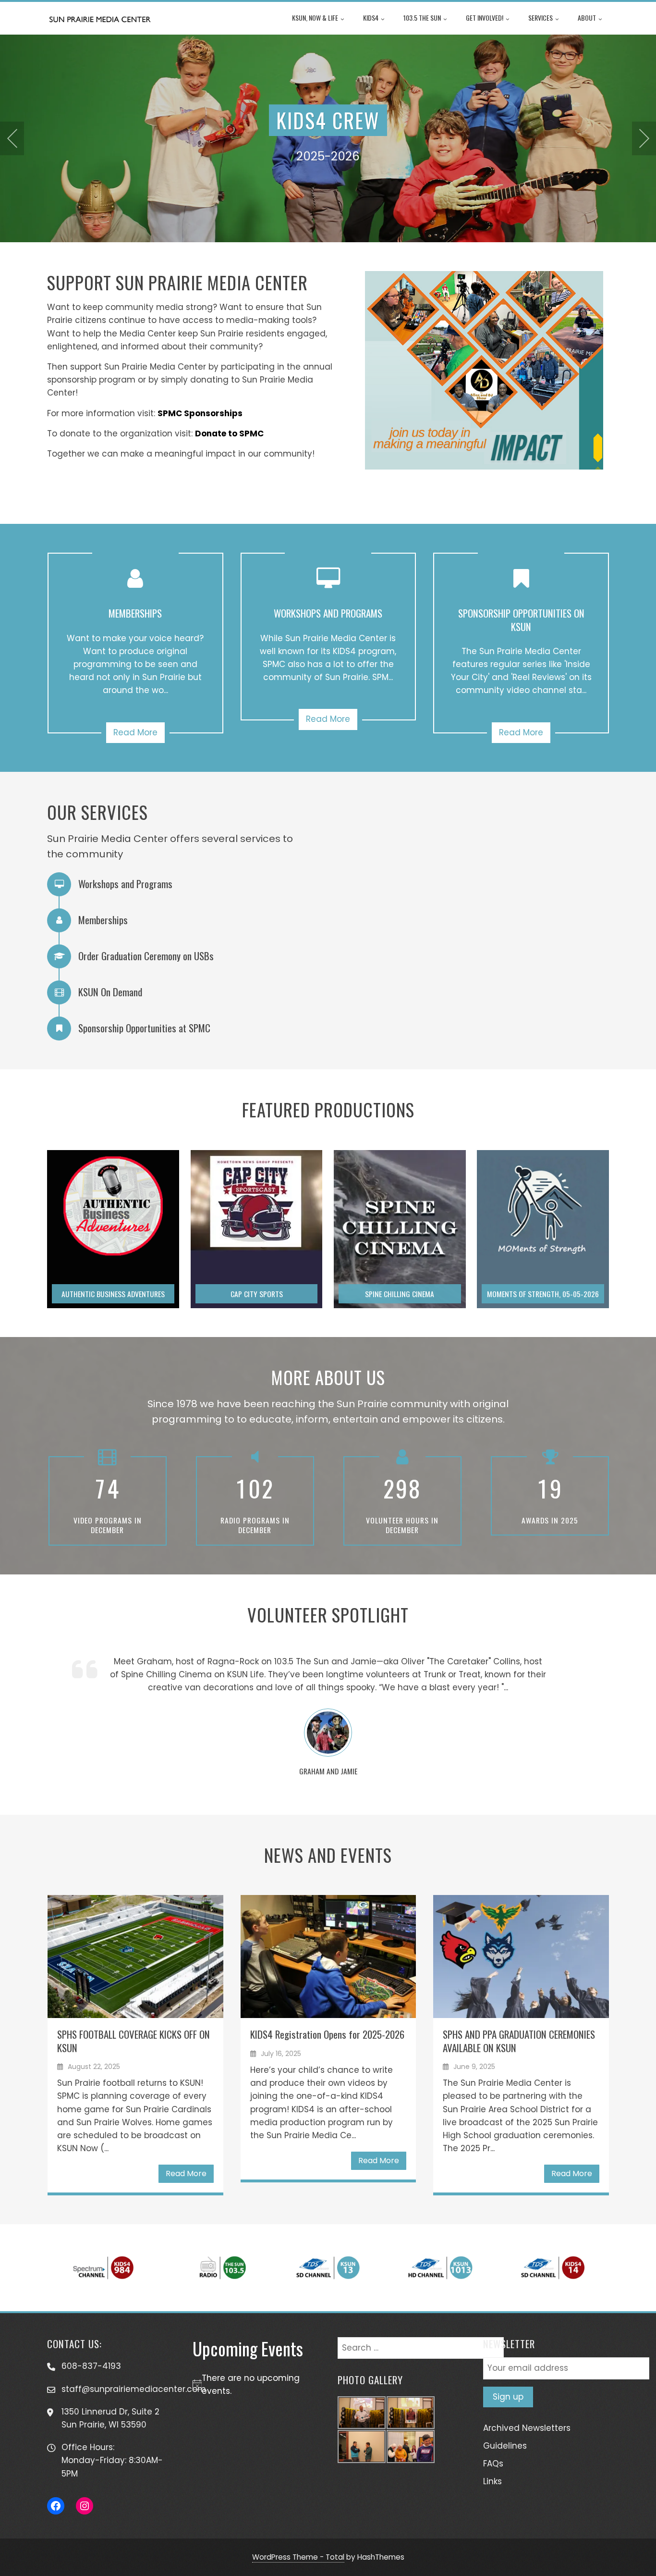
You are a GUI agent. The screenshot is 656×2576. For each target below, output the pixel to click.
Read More (135, 732)
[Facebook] (56, 2506)
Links (492, 2481)
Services (541, 18)
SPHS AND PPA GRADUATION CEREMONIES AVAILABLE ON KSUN (519, 2041)
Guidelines (505, 2446)
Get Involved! (485, 18)
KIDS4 (371, 18)
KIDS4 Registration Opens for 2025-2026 (327, 2034)
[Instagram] (85, 2506)
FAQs (493, 2464)
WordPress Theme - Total (298, 2557)
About (587, 18)
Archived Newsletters (527, 2428)
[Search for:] (421, 2343)
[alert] (256, 2385)
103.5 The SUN (422, 18)
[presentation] (12, 138)
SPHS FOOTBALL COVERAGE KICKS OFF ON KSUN (134, 2041)
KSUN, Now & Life (315, 18)
